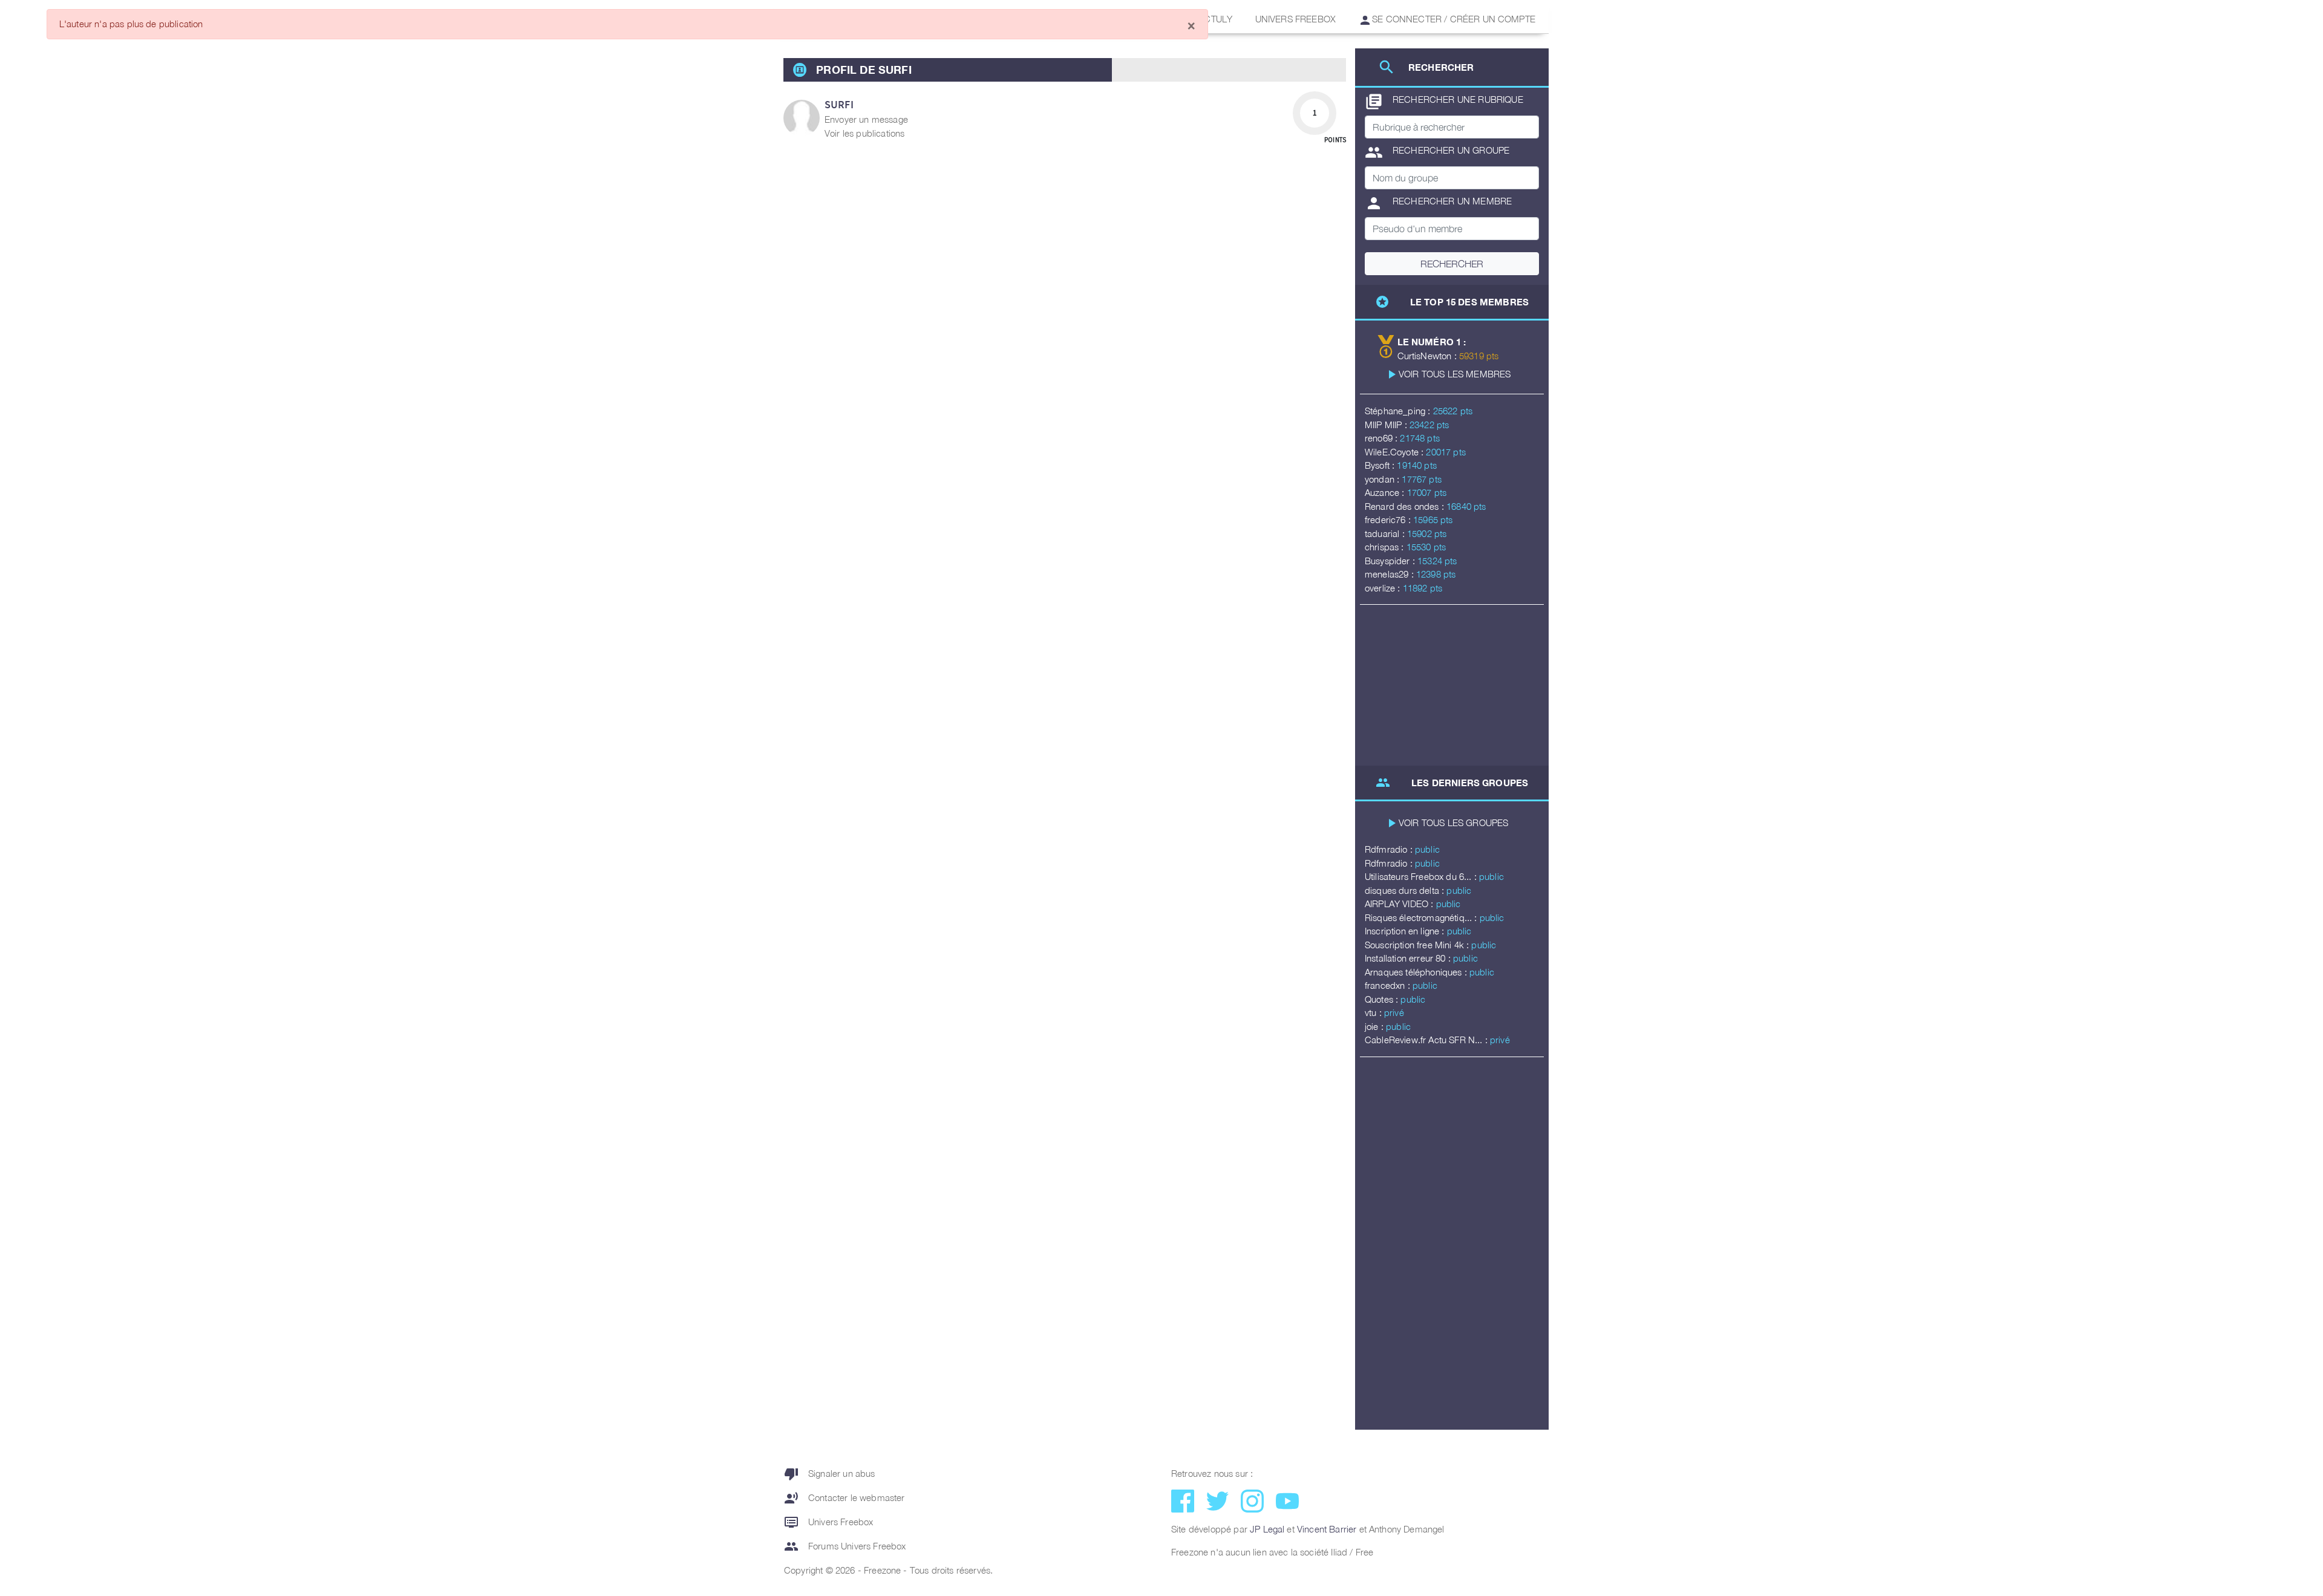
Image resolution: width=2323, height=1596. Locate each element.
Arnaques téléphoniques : (1417, 972)
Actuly (1215, 19)
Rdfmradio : (1390, 849)
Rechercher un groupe (1437, 152)
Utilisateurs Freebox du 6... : (1422, 876)
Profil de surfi (864, 70)
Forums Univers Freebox (845, 1546)
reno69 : (1382, 438)
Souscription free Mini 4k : (1418, 945)
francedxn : (1389, 985)
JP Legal (1267, 1529)
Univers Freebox (1295, 19)
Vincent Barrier (1327, 1529)
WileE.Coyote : (1395, 452)
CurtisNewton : (1428, 356)
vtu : (1374, 1012)
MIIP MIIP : (1387, 425)
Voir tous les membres (1455, 374)
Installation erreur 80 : (1409, 958)
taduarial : (1386, 533)
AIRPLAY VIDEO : (1400, 904)
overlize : (1384, 588)
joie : (1375, 1026)
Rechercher (1452, 264)
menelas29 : (1390, 574)
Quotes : (1383, 999)
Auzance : (1386, 492)
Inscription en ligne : (1406, 931)
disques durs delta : (1406, 890)
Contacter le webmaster (845, 1498)
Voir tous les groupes (1453, 822)
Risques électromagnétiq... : (1422, 917)
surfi (839, 104)
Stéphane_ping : (1399, 411)
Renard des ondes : (1406, 506)
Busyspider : (1391, 561)
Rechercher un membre (1438, 203)
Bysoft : (1381, 465)
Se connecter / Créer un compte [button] (1452, 19)
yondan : (1383, 479)
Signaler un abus (830, 1474)
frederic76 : (1389, 520)
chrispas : (1386, 547)
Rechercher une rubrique (1444, 102)
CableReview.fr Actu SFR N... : (1427, 1040)
